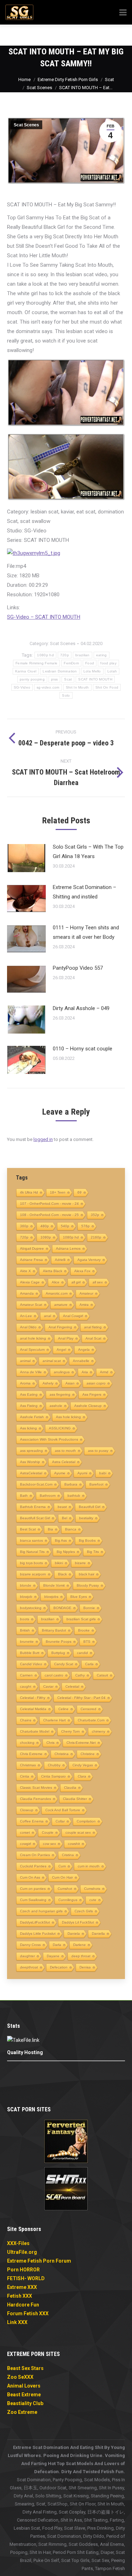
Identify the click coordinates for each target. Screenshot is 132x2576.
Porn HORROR (23, 2270)
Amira (84, 1305)
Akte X (26, 1271)
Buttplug (58, 1653)
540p (65, 1226)
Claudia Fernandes (36, 1799)
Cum (62, 1866)
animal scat (52, 1361)
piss (54, 679)
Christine (88, 1754)
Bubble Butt (30, 1653)
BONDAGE (62, 1608)
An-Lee (26, 1316)
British (25, 1630)
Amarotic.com (57, 1293)
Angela (84, 1350)
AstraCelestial (31, 1473)
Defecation (59, 1967)
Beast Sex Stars (25, 2368)
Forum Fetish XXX (28, 2313)
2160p (96, 1237)
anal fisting (93, 1327)
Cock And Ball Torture (63, 1810)
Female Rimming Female (36, 663)
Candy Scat (64, 1664)
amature (61, 1305)
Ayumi (82, 1473)
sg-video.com (48, 687)
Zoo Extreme (22, 2412)
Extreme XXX (22, 2287)
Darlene (80, 1945)
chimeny (99, 1731)
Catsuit (102, 1675)
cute (93, 1900)
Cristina (68, 1855)
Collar (60, 1821)
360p (24, 1226)
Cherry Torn (71, 1731)
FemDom (71, 663)
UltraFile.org (22, 2252)
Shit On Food (107, 687)
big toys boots (32, 1563)
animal (25, 1361)
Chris (51, 1743)
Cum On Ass (30, 1877)
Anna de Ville (31, 1372)
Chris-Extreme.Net (81, 1743)
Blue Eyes (79, 1597)
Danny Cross (30, 1945)
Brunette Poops (59, 1642)
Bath (24, 1496)
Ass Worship (30, 1462)
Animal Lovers (24, 2386)
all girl (76, 1282)
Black (62, 1574)
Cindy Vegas (83, 1765)
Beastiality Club (25, 2403)
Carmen (26, 1675)
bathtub (74, 1496)
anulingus (62, 1372)
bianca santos (32, 1541)
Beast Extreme (24, 2395)
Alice (56, 1282)
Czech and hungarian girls (41, 1911)
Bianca (71, 1529)
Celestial (72, 1687)
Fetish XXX (20, 2296)
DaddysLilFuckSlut (35, 1922)
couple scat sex (78, 1833)
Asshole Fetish (32, 1417)
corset (25, 1833)
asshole (56, 1406)
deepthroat (29, 1967)
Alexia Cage (30, 1282)
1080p (46, 1237)
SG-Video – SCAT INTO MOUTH (44, 617)
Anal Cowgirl (73, 1316)
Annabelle (81, 1361)
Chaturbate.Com (91, 1720)
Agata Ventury (89, 1260)
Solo (66, 695)
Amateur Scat (31, 1305)
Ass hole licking (68, 1417)
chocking (27, 1743)
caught (26, 1687)
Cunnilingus (68, 1900)
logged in (43, 1139)
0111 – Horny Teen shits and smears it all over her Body (86, 932)
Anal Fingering (60, 1327)
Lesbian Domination (60, 671)
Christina (62, 1754)
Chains (26, 1720)
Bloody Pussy (88, 1585)
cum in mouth (89, 1866)
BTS (87, 1642)
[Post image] (26, 858)
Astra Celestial (64, 1462)
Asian (70, 1383)
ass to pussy (98, 1451)
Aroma (25, 1383)
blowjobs (51, 1597)
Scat (68, 679)
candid (83, 1653)
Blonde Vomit (54, 1585)
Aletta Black (53, 1271)
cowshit (74, 1844)
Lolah (112, 671)
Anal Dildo (28, 1327)
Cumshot (65, 1889)
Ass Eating (29, 1395)
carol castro (54, 1675)
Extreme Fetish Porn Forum (39, 2261)
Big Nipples (66, 1552)
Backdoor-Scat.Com (36, 1484)
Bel (65, 1518)
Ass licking (29, 1428)
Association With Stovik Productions (49, 1439)
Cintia (25, 1776)
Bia (51, 1529)
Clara (82, 1776)
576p (86, 1226)
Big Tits (93, 1552)
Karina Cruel (26, 671)
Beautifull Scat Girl (35, 1518)
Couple (48, 1833)
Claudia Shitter (75, 1799)
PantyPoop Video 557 (78, 968)
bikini (59, 1563)
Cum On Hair (62, 1877)
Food (90, 663)
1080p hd (45, 655)
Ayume (60, 1473)
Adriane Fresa (32, 1260)
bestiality (86, 1518)
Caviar (48, 1687)
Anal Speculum (32, 1350)
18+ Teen (58, 1192)
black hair (87, 1574)
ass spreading (32, 1451)
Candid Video (31, 1664)
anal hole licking (33, 1338)
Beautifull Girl (90, 1507)
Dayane (53, 1956)
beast (62, 1507)
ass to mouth (65, 1451)
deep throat (81, 1956)
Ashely (48, 1383)
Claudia (70, 1788)
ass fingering (60, 1395)
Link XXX (17, 2322)
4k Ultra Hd (29, 1192)
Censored (89, 1709)
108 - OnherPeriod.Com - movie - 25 (49, 1215)
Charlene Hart (55, 1720)
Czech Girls (84, 1911)
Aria (85, 1372)
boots (25, 1619)
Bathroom (48, 1496)
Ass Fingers (92, 1395)
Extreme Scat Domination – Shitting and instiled (84, 892)
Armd (104, 1372)
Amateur (86, 1293)
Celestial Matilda (33, 1709)
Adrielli (60, 1260)
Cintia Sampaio (54, 1776)
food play (108, 663)
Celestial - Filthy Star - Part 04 (81, 1698)
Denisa (85, 1967)
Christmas (28, 1765)
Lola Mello (92, 671)
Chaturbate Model (35, 1731)
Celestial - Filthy (33, 1698)
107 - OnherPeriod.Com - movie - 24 (49, 1204)
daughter (27, 1956)
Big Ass (61, 1541)
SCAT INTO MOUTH (95, 679)
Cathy (80, 1675)
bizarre (80, 1563)
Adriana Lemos (68, 1249)
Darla (57, 1945)
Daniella (98, 1934)
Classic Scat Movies (36, 1788)
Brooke (84, 1630)
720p (65, 655)
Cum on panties (33, 1889)
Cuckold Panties (33, 1866)
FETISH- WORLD (26, 2278)
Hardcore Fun (23, 2305)
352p (95, 1215)
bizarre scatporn (33, 1574)
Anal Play (66, 1338)
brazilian (83, 655)
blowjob (26, 1597)
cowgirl (26, 1844)
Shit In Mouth (77, 687)
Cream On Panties (35, 1855)
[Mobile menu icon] (117, 35)
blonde (26, 1585)
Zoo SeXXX (20, 2377)
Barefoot (96, 1484)
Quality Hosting (25, 2052)
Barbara (71, 1484)
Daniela (74, 1934)
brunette (27, 1642)
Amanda (27, 1293)
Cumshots (92, 1889)
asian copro (96, 1383)
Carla (89, 1664)
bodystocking (31, 1608)
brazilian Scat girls (81, 1619)
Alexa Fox (82, 1271)
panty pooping (32, 679)
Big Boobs (87, 1541)
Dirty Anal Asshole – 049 (81, 1008)
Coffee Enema (32, 1821)
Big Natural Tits (32, 1552)
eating (102, 655)
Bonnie (89, 1608)
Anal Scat (93, 1338)
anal (48, 1316)
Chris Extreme (31, 1754)
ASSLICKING (60, 1428)
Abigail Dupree (32, 1249)
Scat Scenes (26, 125)
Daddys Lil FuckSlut (78, 1922)
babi (103, 1473)
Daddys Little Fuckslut (38, 1934)
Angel (61, 1350)
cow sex (49, 1844)
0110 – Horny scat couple (83, 1049)
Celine (64, 1709)
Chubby (54, 1765)
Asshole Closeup (88, 1406)
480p (45, 1226)
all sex (98, 1282)
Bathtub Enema (33, 1507)
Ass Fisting (29, 1406)
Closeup (27, 1810)
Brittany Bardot (54, 1630)
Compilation (86, 1821)
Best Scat (28, 1529)
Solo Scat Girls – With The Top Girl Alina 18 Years (88, 852)
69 (80, 1192)
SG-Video (22, 687)
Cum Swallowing (33, 1900)
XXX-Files (18, 2243)
